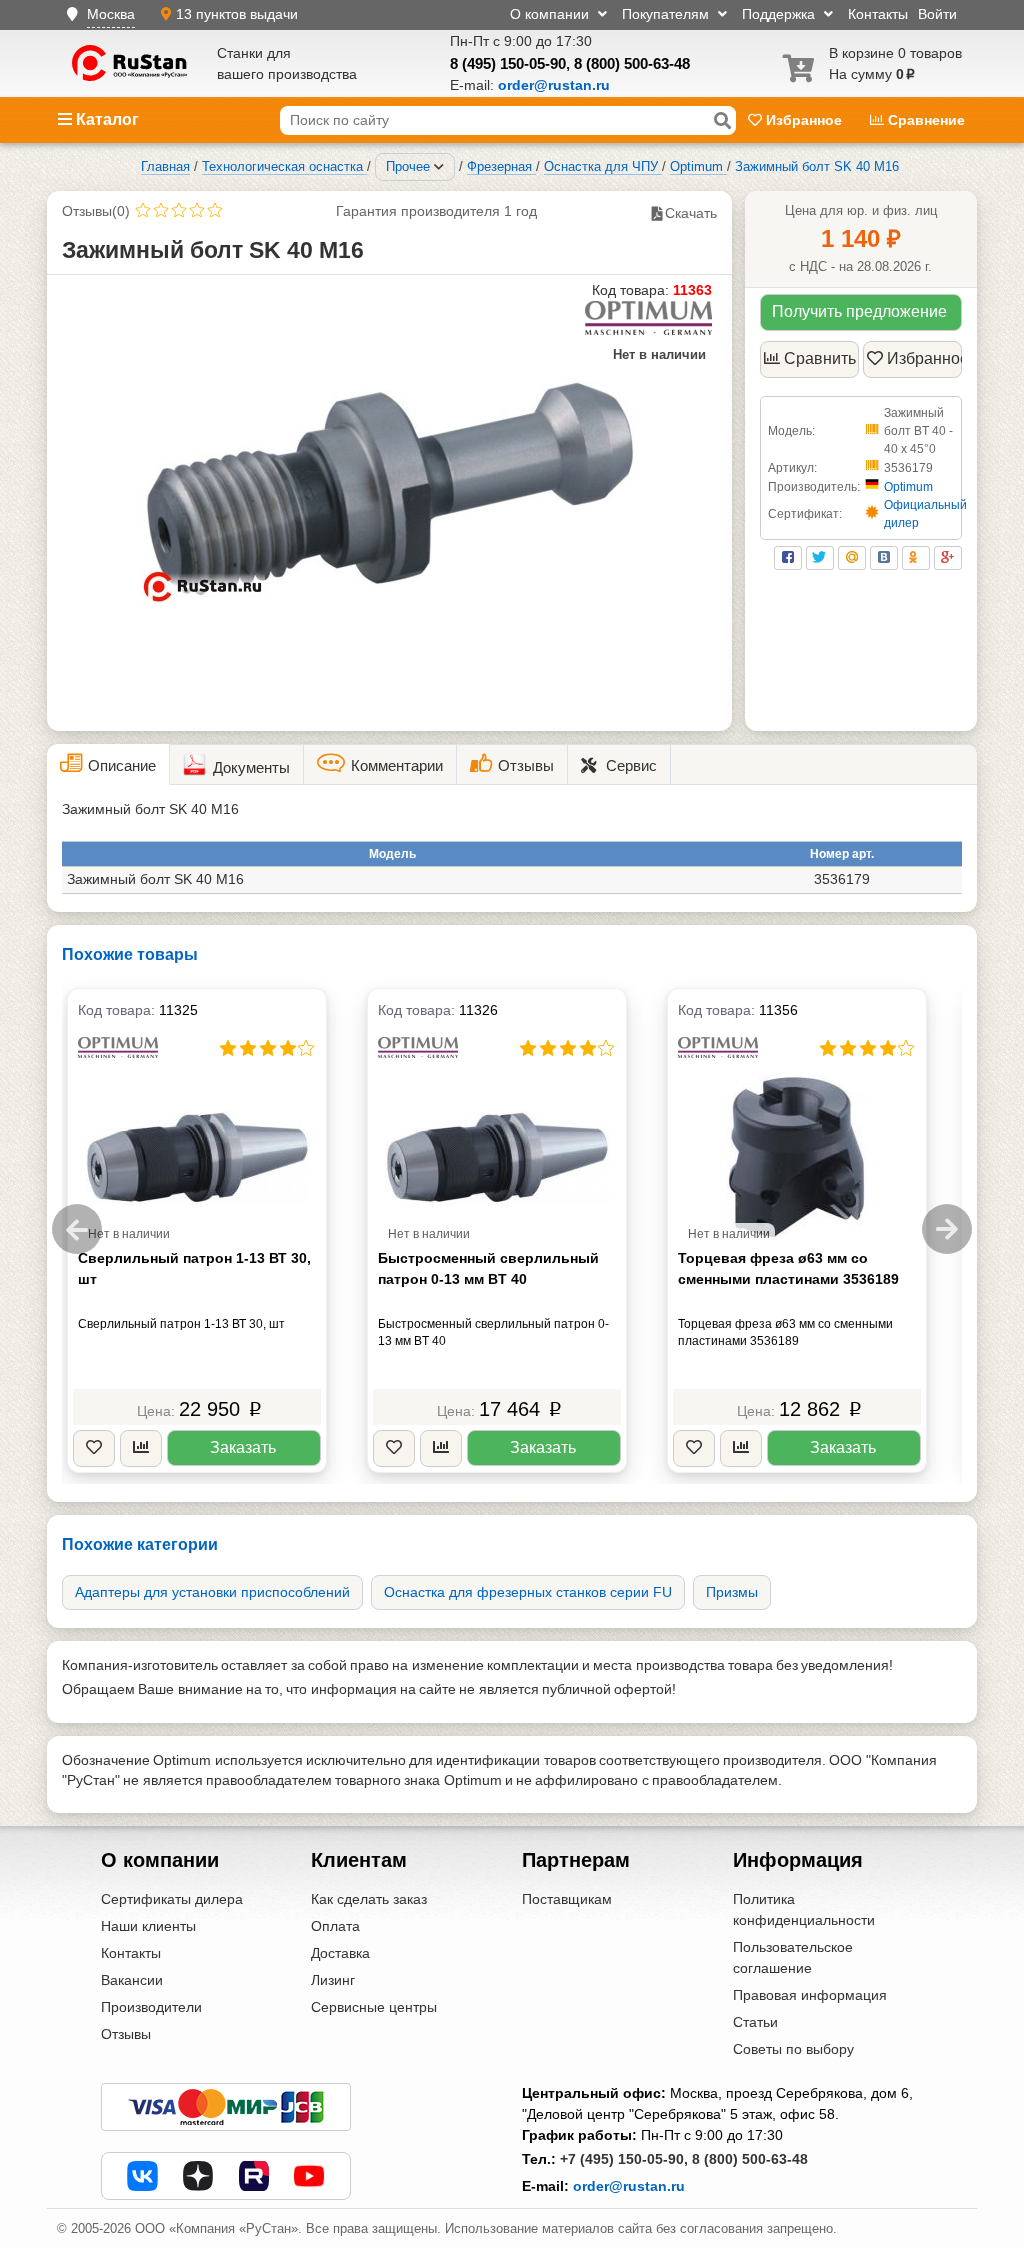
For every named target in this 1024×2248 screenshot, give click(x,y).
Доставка (340, 1953)
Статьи (755, 2022)
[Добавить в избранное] (94, 1448)
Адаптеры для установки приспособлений (212, 1592)
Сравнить (820, 358)
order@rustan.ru (629, 2186)
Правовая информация (810, 1995)
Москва (111, 14)
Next (947, 1229)
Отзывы (126, 2034)
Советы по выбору (793, 2049)
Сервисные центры (374, 2007)
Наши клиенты (148, 1926)
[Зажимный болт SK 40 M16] (390, 489)
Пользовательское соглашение (793, 1957)
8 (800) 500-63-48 (632, 63)
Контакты (878, 14)
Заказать (243, 1447)
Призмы (732, 1592)
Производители (151, 2007)
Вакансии (132, 1980)
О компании (551, 14)
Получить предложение (859, 311)
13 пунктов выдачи (237, 14)
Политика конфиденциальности (804, 1909)
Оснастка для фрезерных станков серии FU (528, 1592)
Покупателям (667, 14)
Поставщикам (567, 1899)
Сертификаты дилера (172, 1899)
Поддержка (780, 14)
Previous (77, 1229)
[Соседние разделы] (439, 167)
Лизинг (333, 1980)
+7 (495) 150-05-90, (624, 2159)
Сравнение (924, 120)
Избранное (804, 120)
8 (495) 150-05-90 (508, 63)
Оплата (335, 1926)
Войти (937, 14)
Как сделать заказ (369, 1899)
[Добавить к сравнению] (141, 1448)
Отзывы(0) (96, 211)
